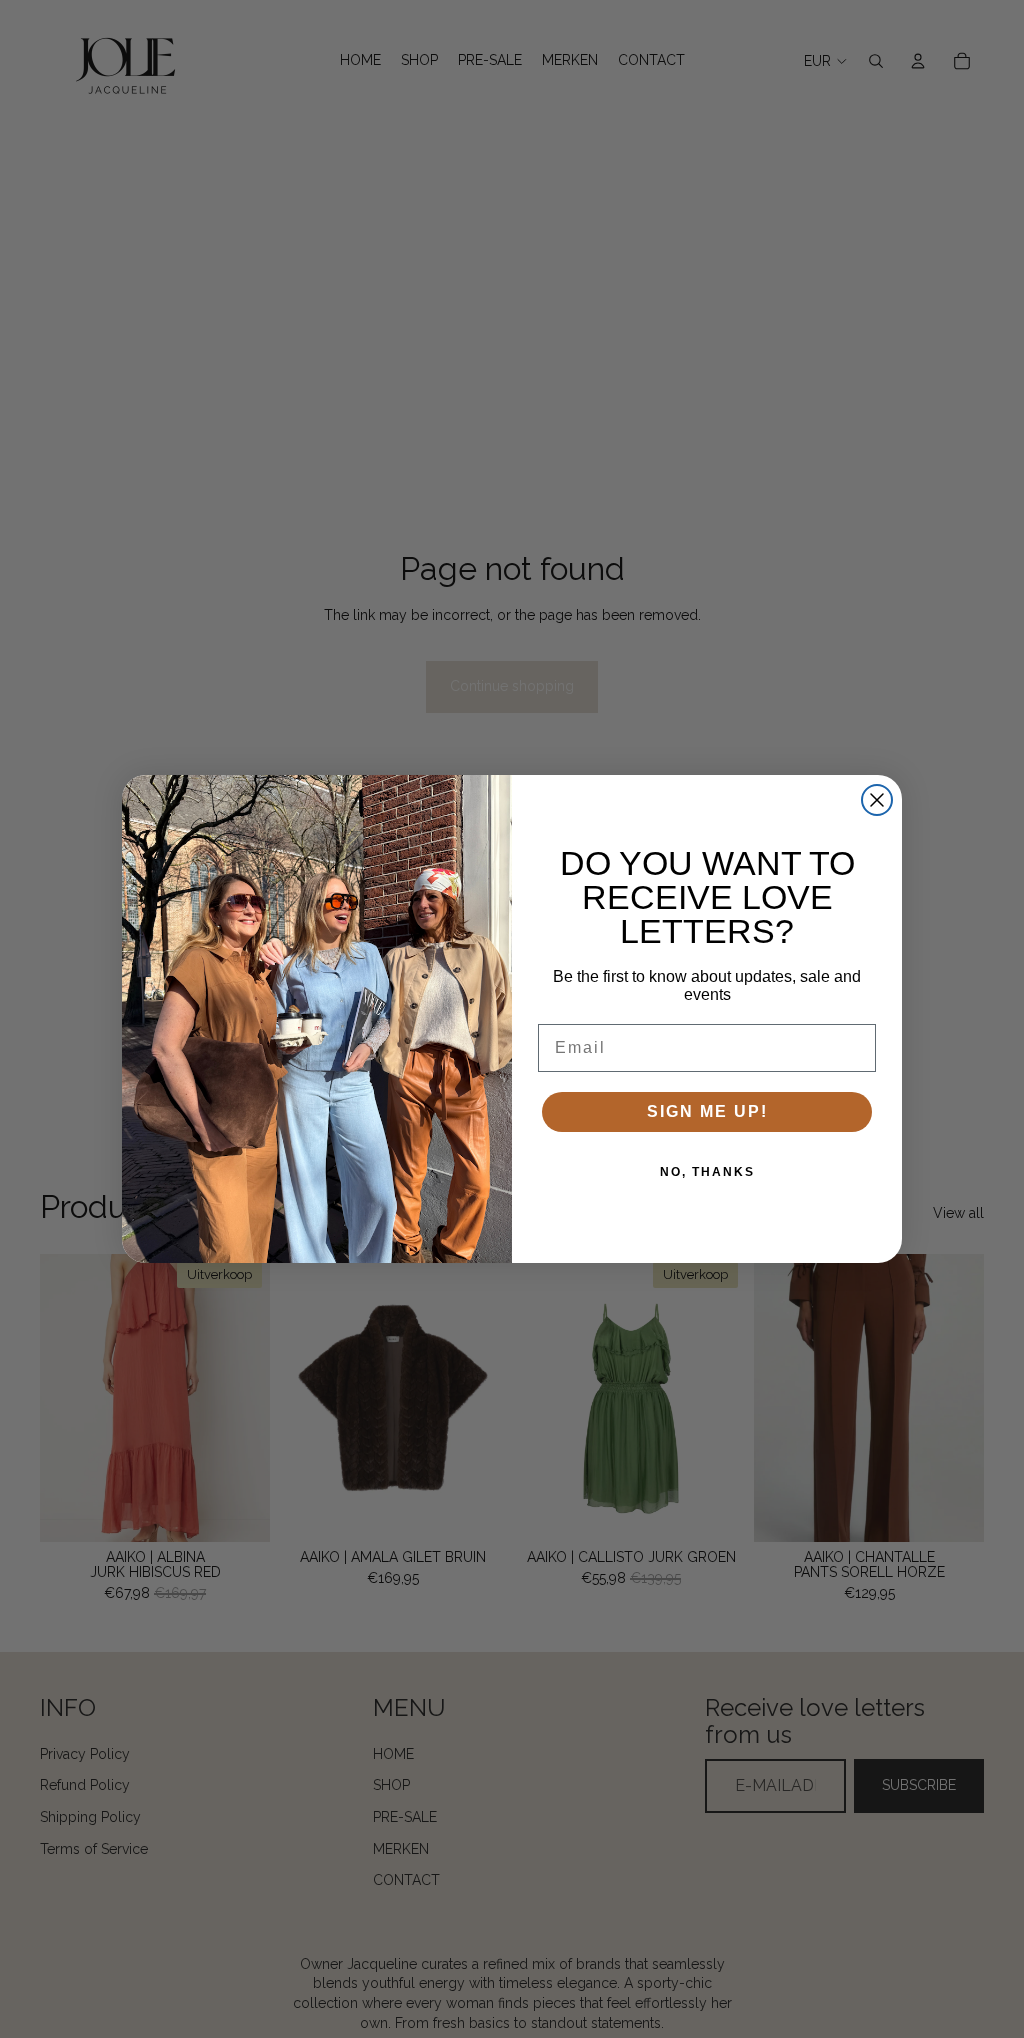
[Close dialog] (877, 800)
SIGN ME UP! (707, 1111)
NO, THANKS (707, 1172)
